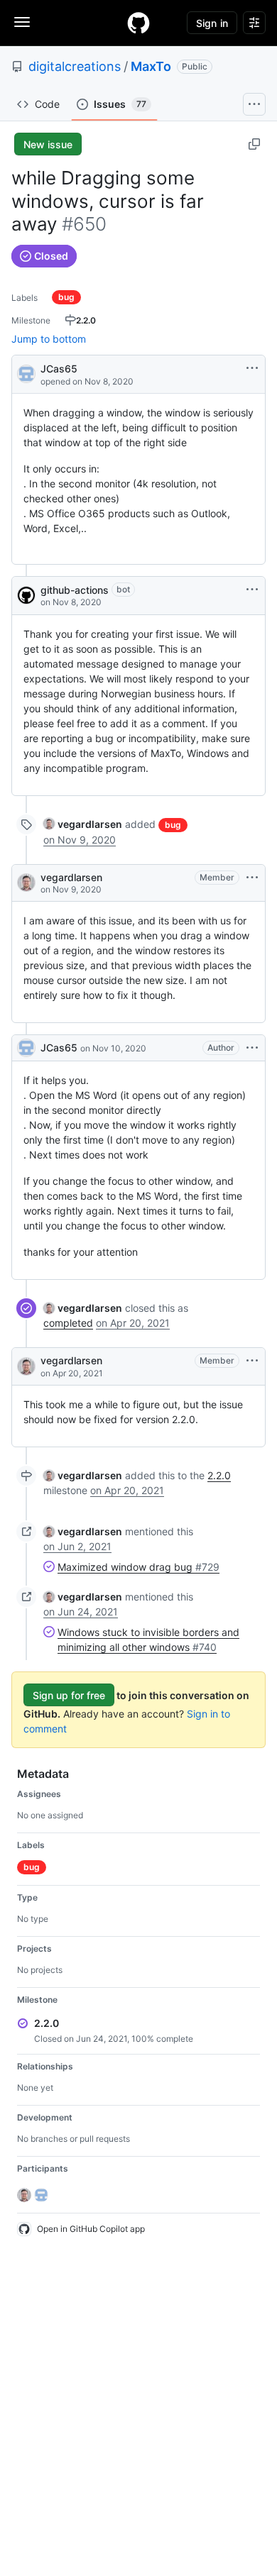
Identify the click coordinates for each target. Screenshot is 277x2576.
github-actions (75, 590)
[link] (83, 824)
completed (68, 1323)
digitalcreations (75, 66)
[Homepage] (138, 23)
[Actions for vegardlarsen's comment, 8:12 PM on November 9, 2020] (252, 878)
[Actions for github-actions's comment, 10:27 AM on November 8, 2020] (252, 590)
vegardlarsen (71, 877)
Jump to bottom (49, 339)
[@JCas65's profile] (26, 373)
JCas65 (59, 369)
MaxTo (151, 66)
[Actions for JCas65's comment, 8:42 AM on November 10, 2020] (252, 1048)
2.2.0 (219, 1475)
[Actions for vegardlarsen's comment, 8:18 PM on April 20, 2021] (252, 1361)
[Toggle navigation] (22, 22)
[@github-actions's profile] (26, 595)
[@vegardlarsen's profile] (26, 883)
